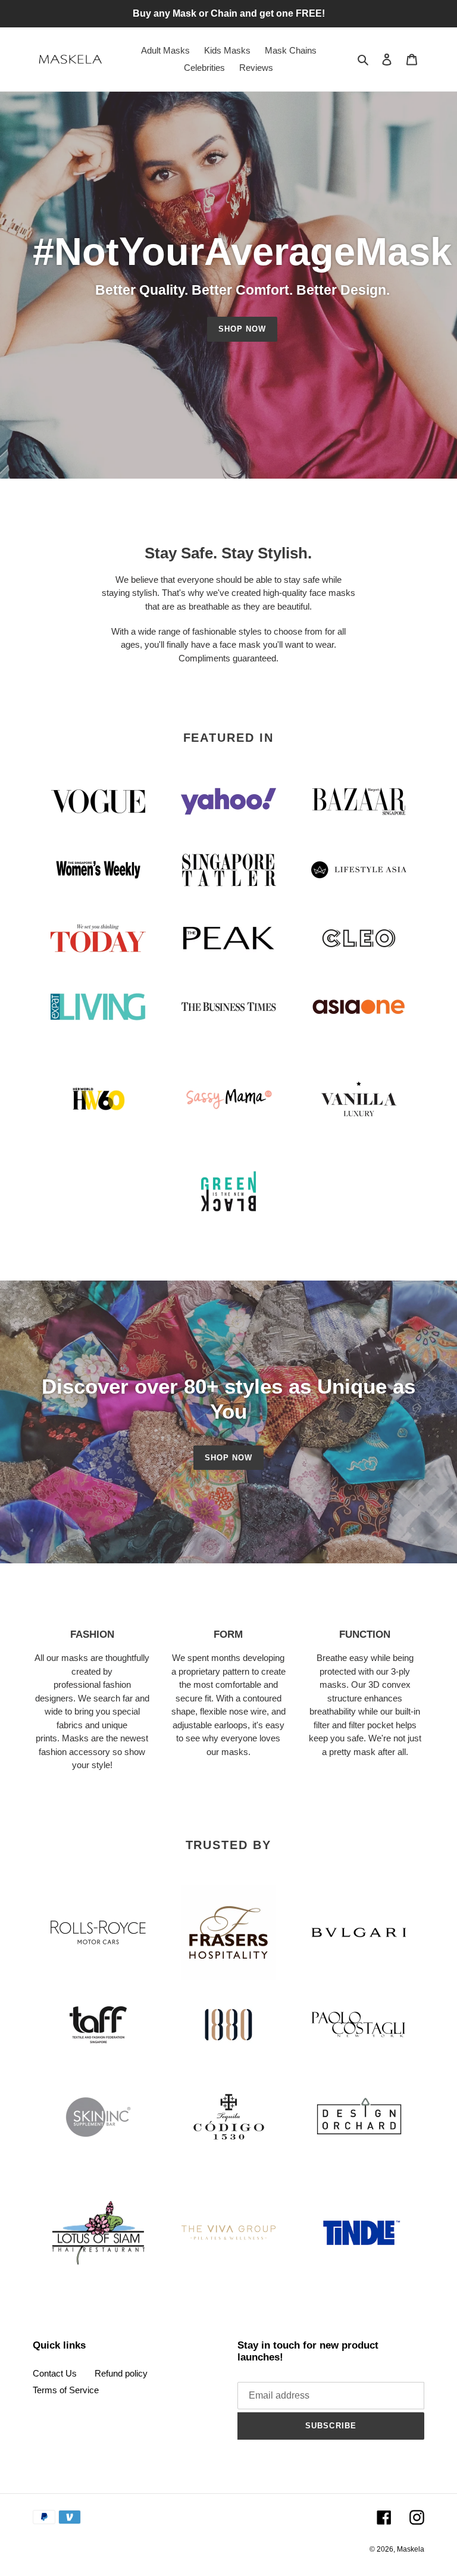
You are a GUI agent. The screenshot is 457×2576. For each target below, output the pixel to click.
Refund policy (121, 2373)
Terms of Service (66, 2390)
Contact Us (55, 2373)
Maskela (411, 2549)
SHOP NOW (242, 329)
